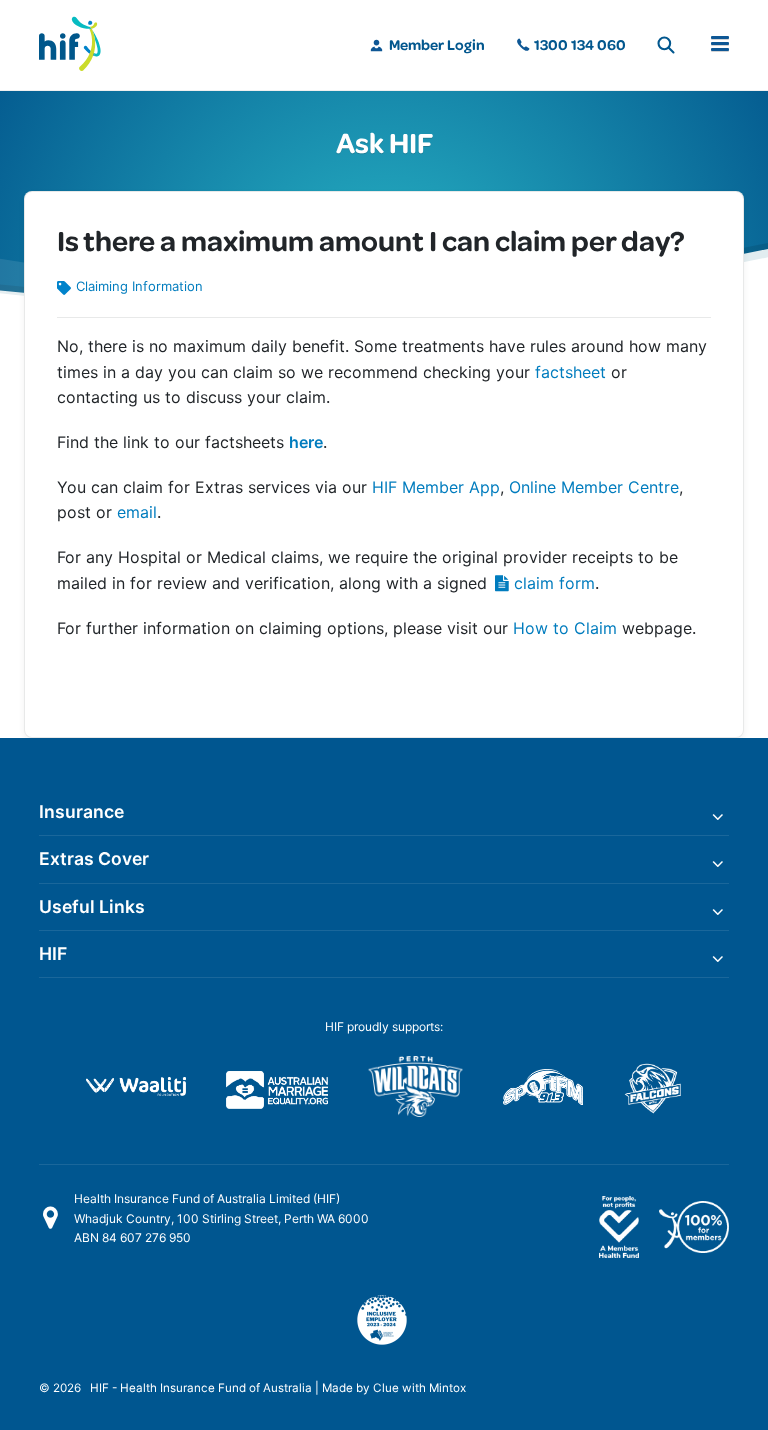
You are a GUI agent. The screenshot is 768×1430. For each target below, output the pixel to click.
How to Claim (565, 628)
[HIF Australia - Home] (79, 45)
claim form (554, 583)
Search (666, 45)
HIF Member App (436, 487)
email (137, 512)
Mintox (447, 1388)
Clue (386, 1388)
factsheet (573, 372)
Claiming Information (139, 286)
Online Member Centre (594, 487)
